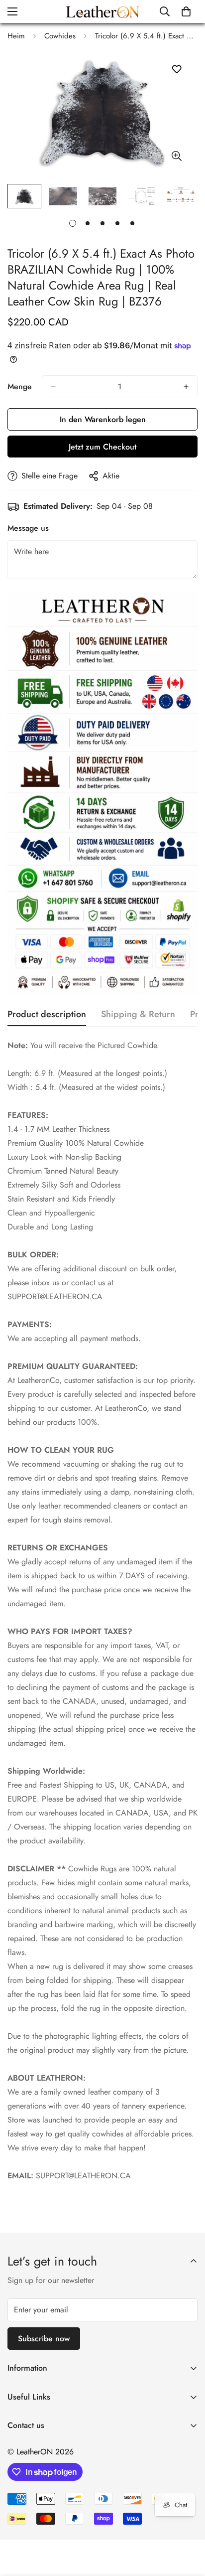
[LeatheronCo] (102, 11)
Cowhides (60, 36)
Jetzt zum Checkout (102, 447)
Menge (20, 386)
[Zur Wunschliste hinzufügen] (176, 70)
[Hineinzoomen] (176, 156)
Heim (16, 36)
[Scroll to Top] (187, 2523)
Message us (28, 528)
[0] (186, 11)
